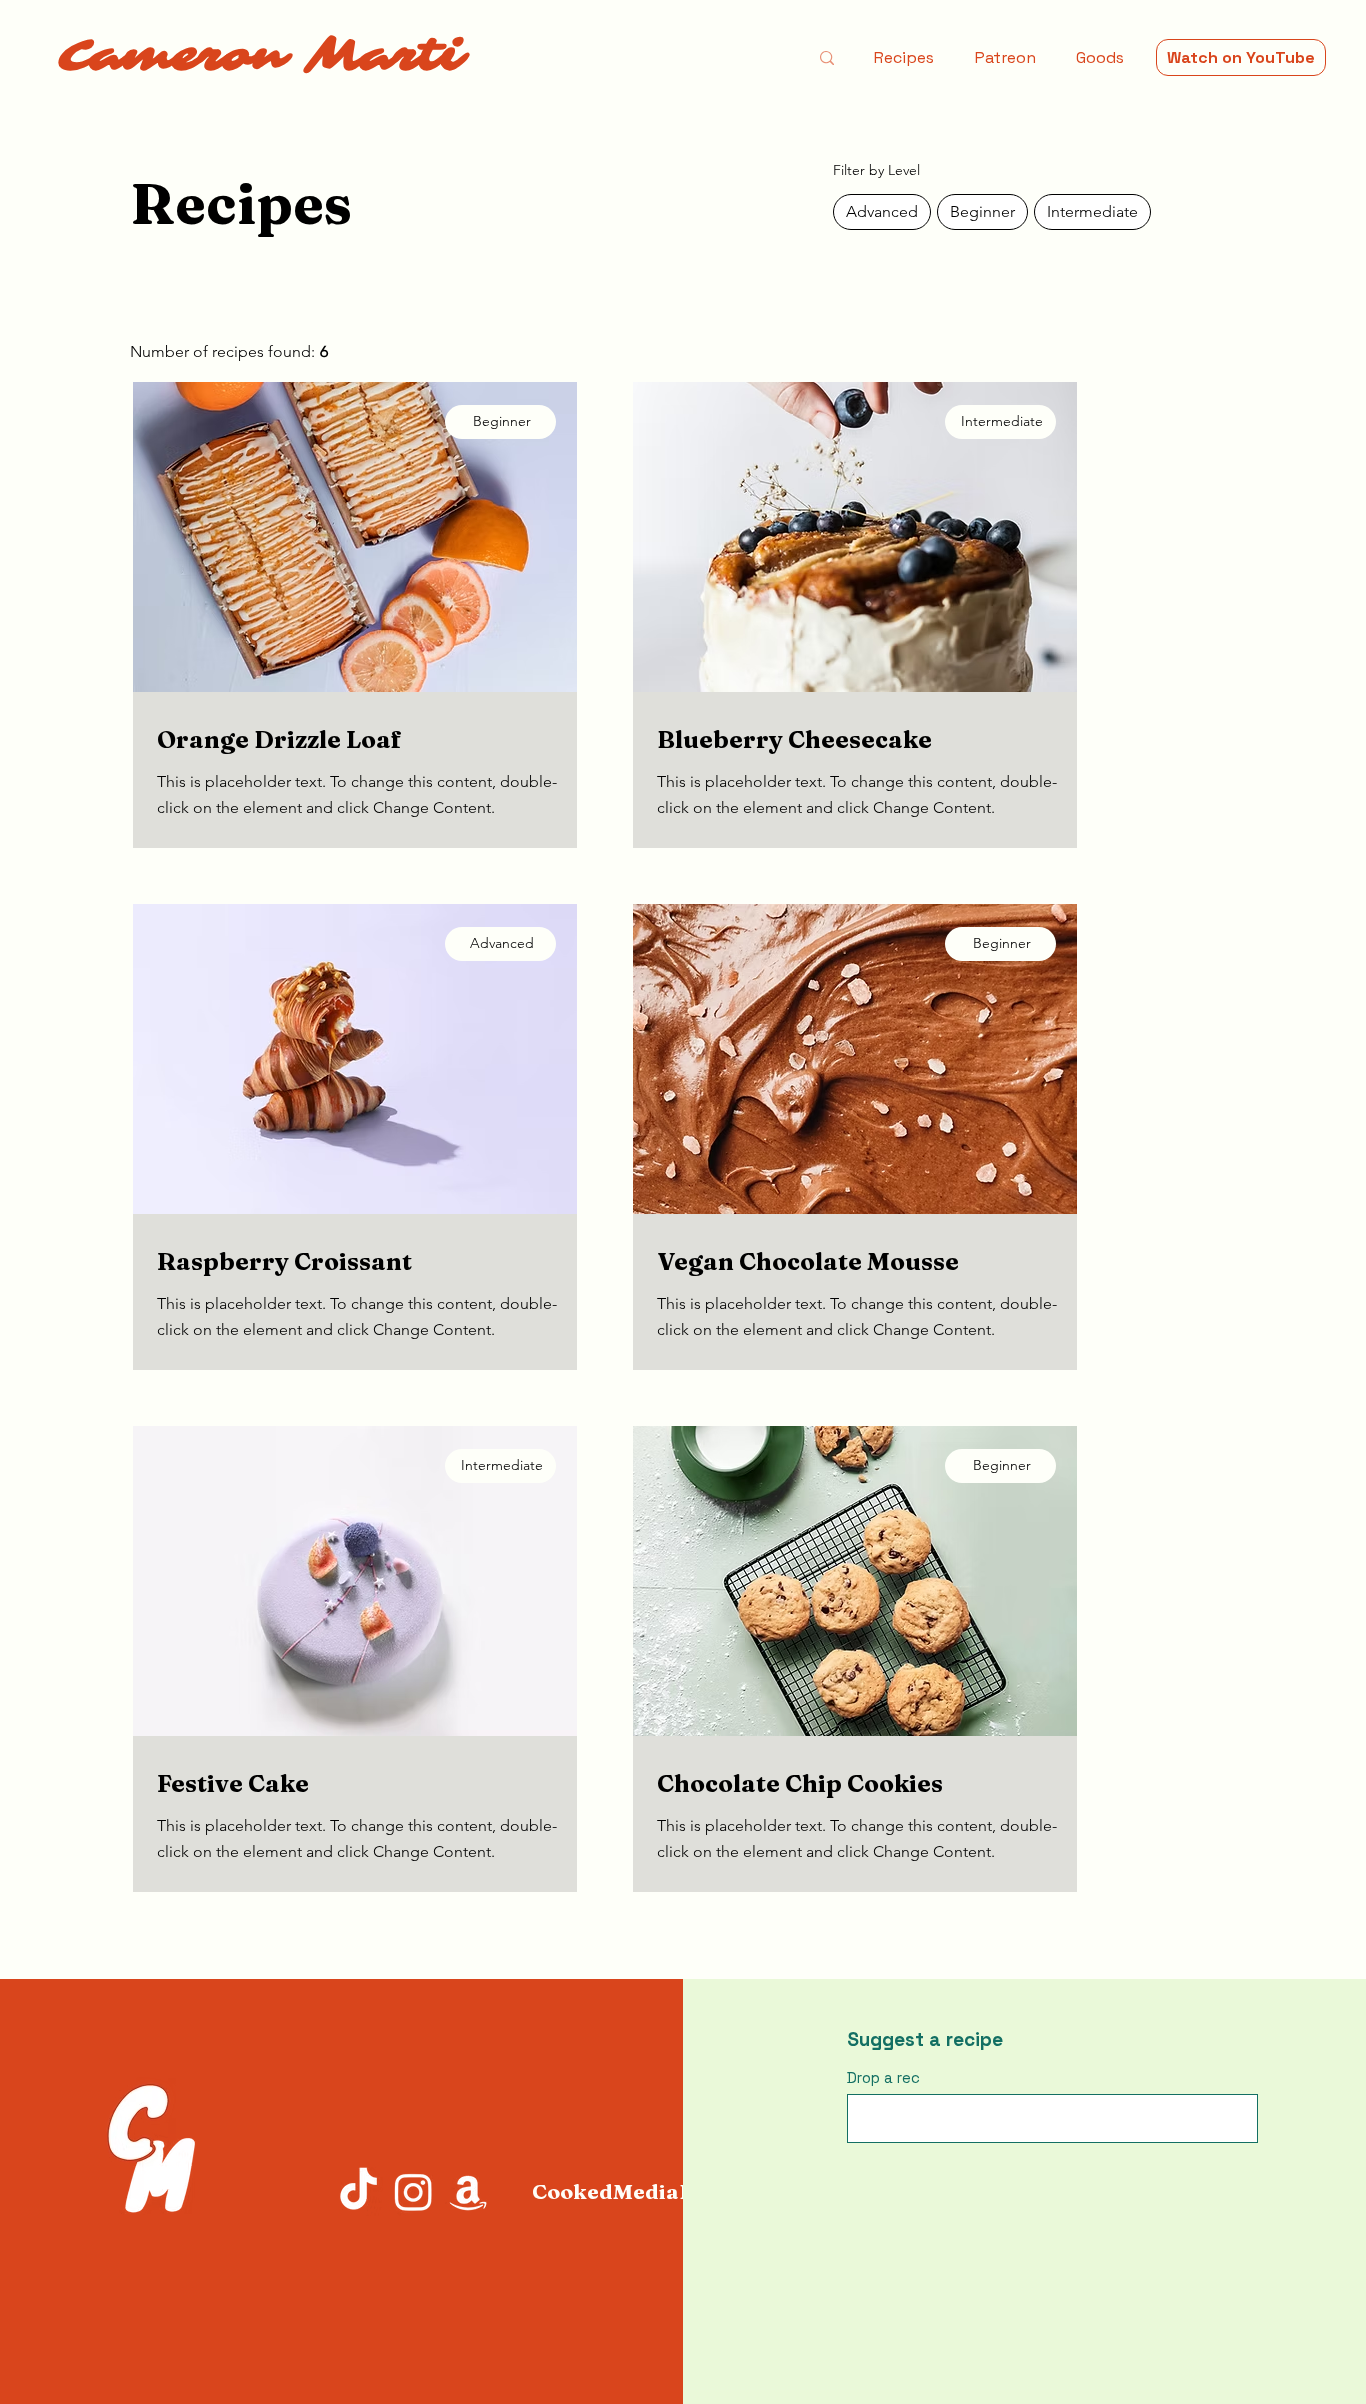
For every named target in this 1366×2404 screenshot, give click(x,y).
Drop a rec (883, 2077)
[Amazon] (468, 2191)
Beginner (982, 211)
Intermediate (1092, 211)
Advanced (882, 211)
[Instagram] (413, 2191)
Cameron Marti (261, 56)
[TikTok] (358, 2191)
